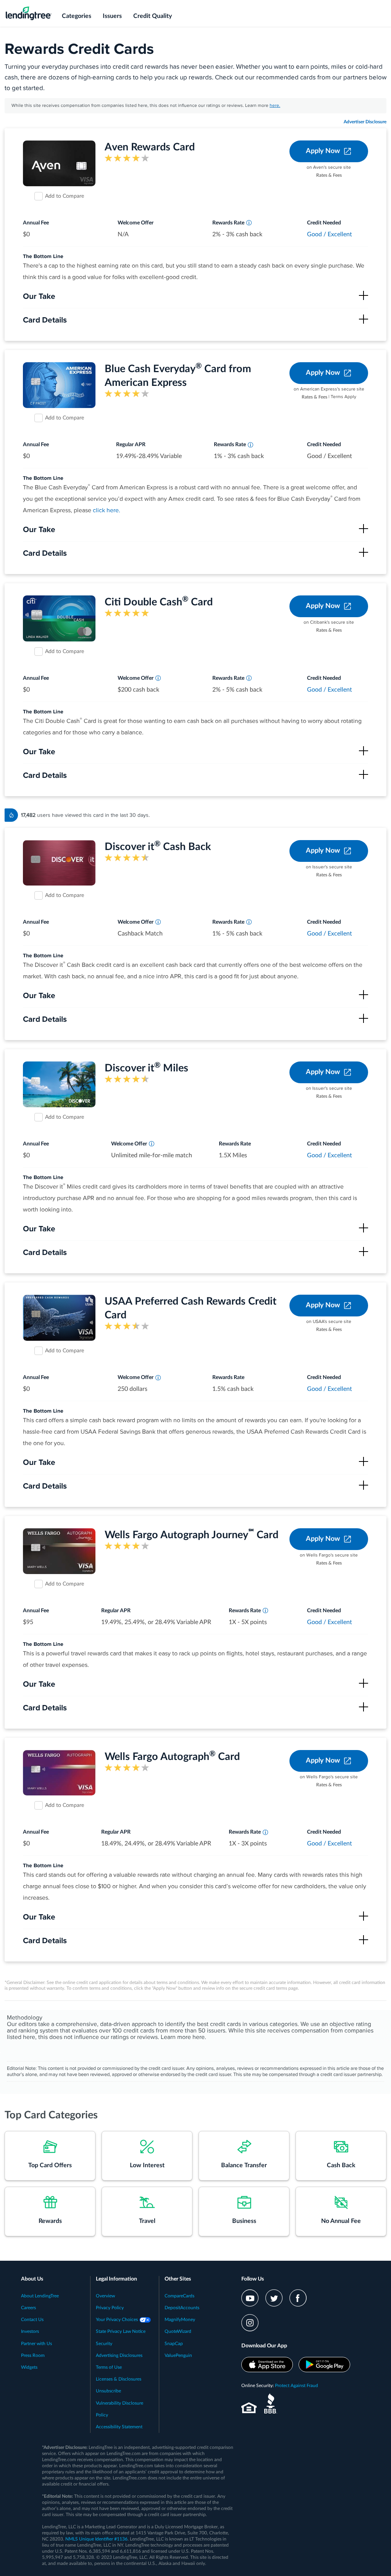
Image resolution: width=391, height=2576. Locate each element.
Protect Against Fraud (296, 2386)
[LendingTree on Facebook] (298, 2298)
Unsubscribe (108, 2391)
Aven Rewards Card (150, 147)
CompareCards (179, 2296)
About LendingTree (40, 2296)
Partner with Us (36, 2344)
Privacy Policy (110, 2308)
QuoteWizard (178, 2331)
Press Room (33, 2355)
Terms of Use (109, 2367)
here (199, 2037)
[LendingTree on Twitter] (274, 2298)
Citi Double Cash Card (159, 602)
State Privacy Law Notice (121, 2331)
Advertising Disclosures (119, 2355)
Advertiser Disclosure (365, 122)
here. (275, 106)
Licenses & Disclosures (119, 2379)
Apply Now (323, 151)
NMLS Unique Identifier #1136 (96, 2539)
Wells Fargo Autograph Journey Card (191, 1535)
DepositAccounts (182, 2308)
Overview (105, 2296)
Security (104, 2344)
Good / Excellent (330, 234)
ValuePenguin (178, 2355)
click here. (107, 511)
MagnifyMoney (180, 2320)
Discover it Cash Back (158, 847)
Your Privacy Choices (117, 2320)
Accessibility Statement (119, 2427)
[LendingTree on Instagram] (250, 2323)
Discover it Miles (146, 1068)
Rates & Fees (329, 175)
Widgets (29, 2367)
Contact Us (32, 2320)
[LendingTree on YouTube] (250, 2298)
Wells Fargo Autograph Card (172, 1757)
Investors (30, 2331)
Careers (28, 2308)
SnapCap (174, 2344)
